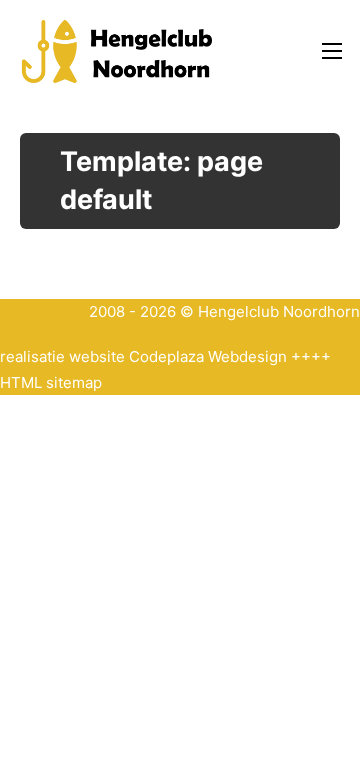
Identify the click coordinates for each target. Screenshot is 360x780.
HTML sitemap (51, 382)
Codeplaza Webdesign (208, 356)
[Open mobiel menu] (332, 51)
